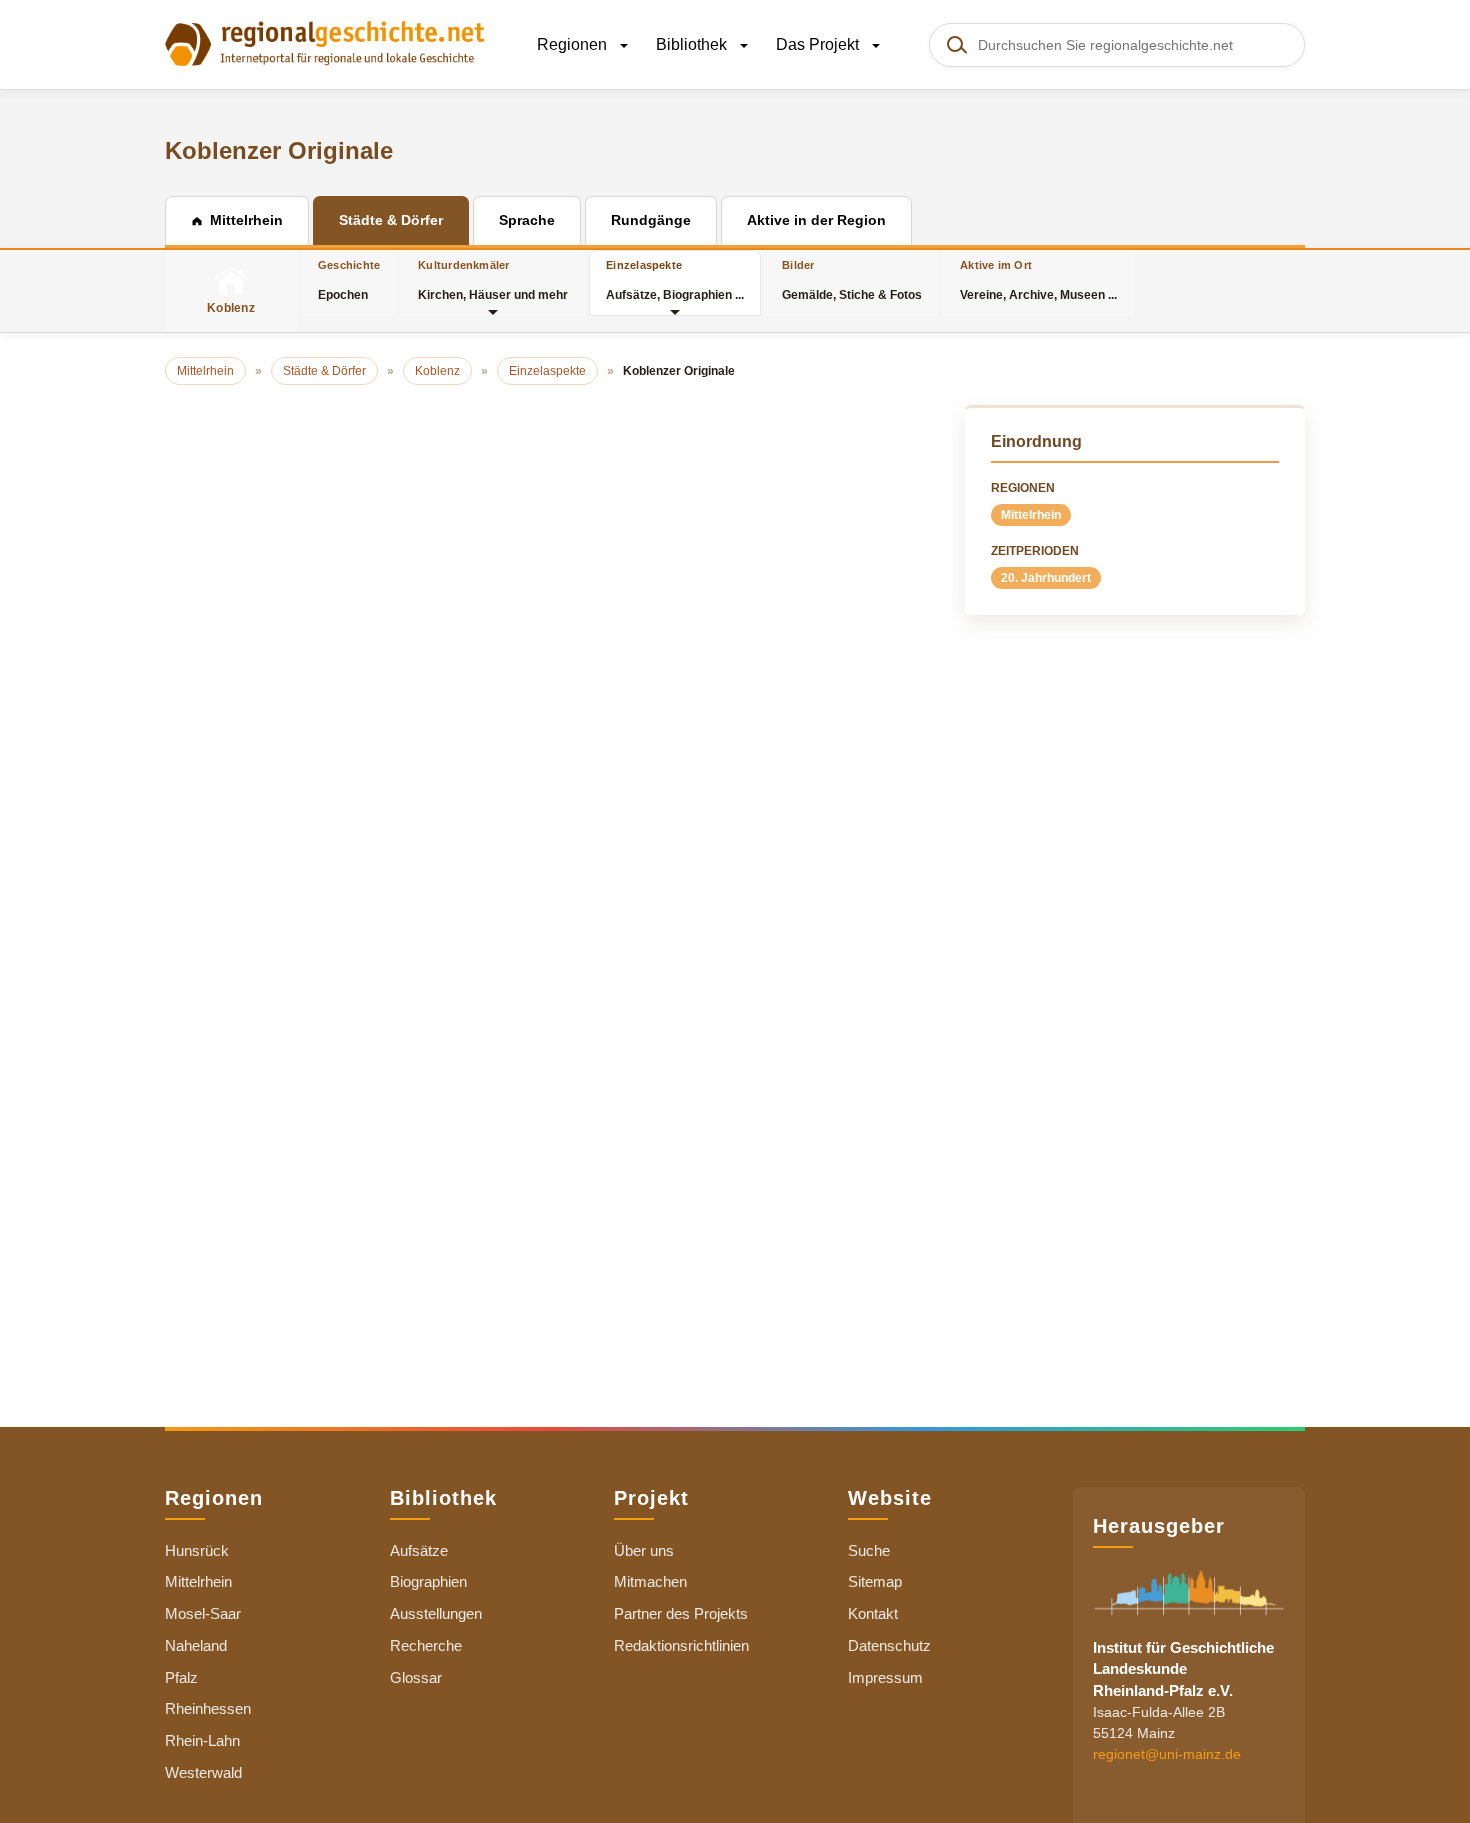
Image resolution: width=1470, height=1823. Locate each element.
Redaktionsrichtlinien (681, 1645)
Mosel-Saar (203, 1613)
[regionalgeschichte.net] (325, 42)
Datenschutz (889, 1645)
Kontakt (873, 1613)
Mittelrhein (1031, 515)
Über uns (644, 1550)
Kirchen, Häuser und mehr (493, 280)
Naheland (196, 1645)
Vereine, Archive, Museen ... (1038, 280)
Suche (869, 1550)
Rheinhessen (208, 1708)
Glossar (416, 1677)
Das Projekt (819, 44)
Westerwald (203, 1772)
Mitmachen (650, 1581)
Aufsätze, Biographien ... (675, 280)
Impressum (885, 1677)
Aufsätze (419, 1550)
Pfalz (181, 1677)
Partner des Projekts (681, 1613)
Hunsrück (197, 1550)
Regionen (574, 44)
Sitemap (875, 1581)
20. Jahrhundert (1046, 578)
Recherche (426, 1645)
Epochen (349, 280)
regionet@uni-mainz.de (1167, 1754)
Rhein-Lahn (202, 1740)
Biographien (428, 1581)
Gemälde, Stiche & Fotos (852, 280)
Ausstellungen (436, 1613)
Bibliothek (693, 44)
